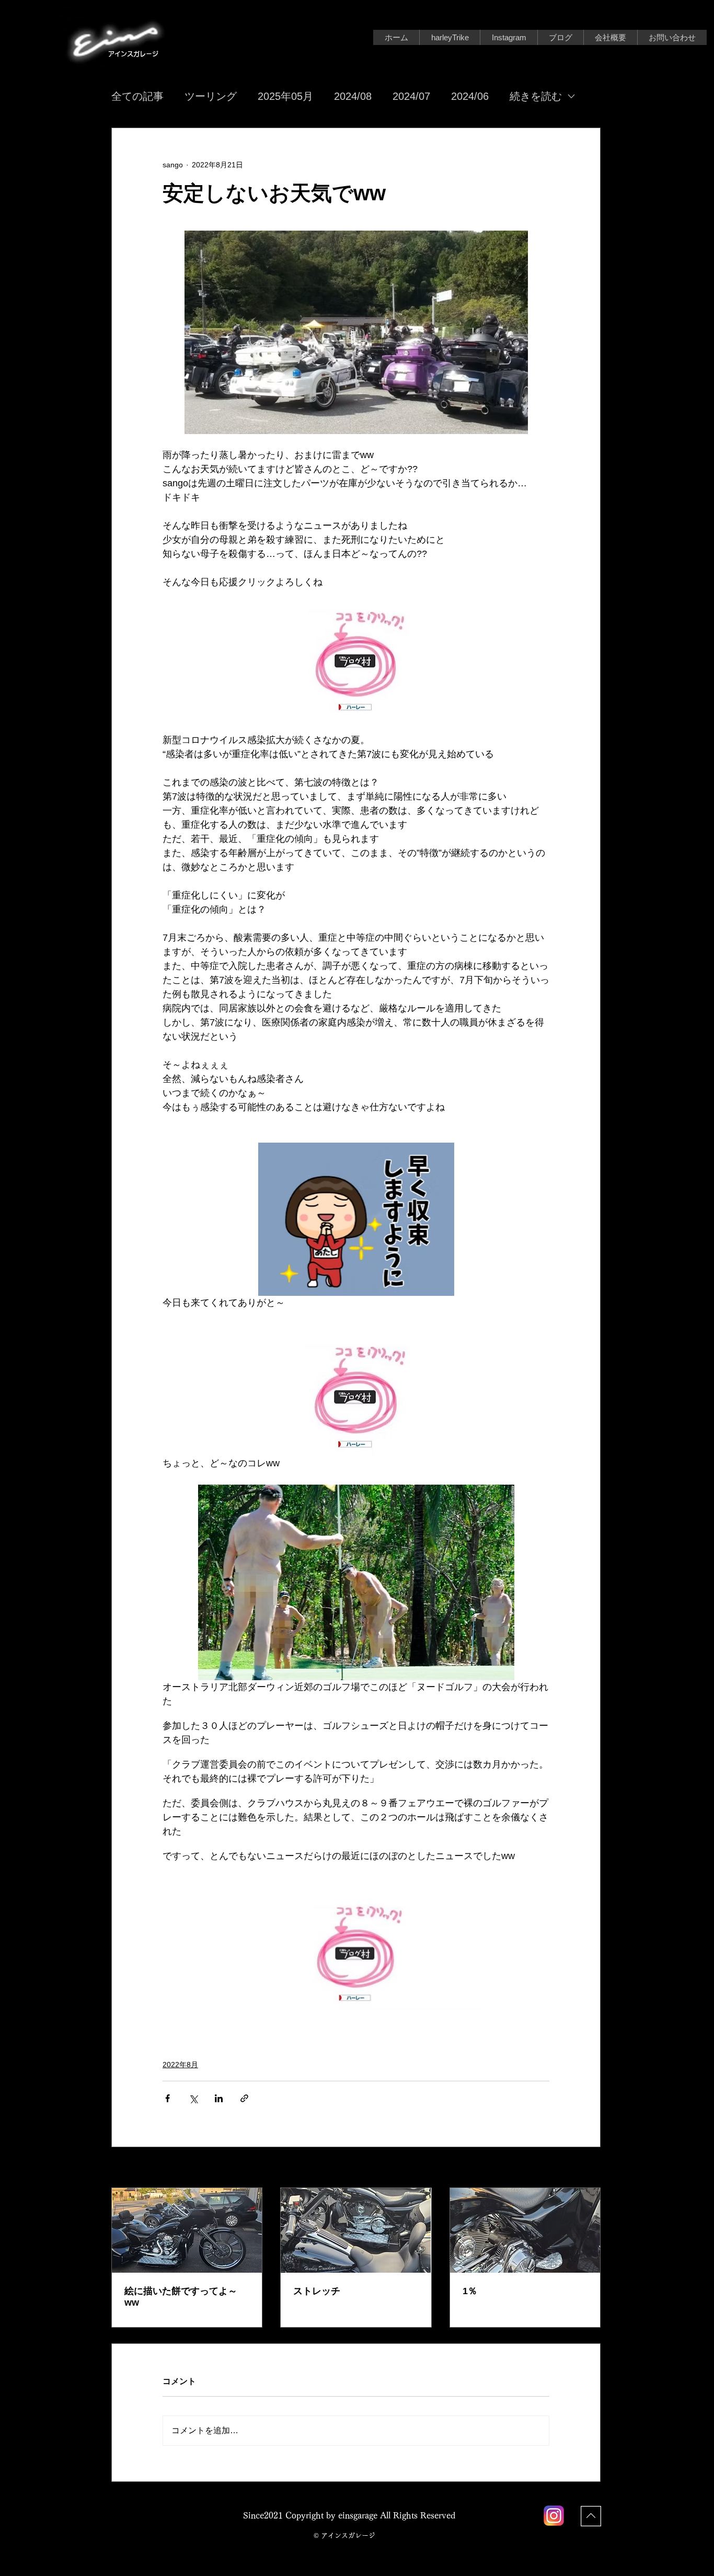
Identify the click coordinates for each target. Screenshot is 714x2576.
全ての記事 (137, 96)
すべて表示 (582, 2168)
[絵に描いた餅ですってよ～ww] (187, 2230)
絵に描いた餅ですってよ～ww (181, 2297)
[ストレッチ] (356, 2230)
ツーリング (211, 96)
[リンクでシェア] (244, 2098)
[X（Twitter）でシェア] (193, 2098)
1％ (470, 2291)
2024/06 (470, 96)
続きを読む (536, 96)
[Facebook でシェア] (168, 2098)
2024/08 (353, 96)
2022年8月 (180, 2065)
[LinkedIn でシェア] (219, 2098)
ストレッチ (317, 2291)
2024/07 (411, 96)
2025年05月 (285, 96)
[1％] (525, 2230)
